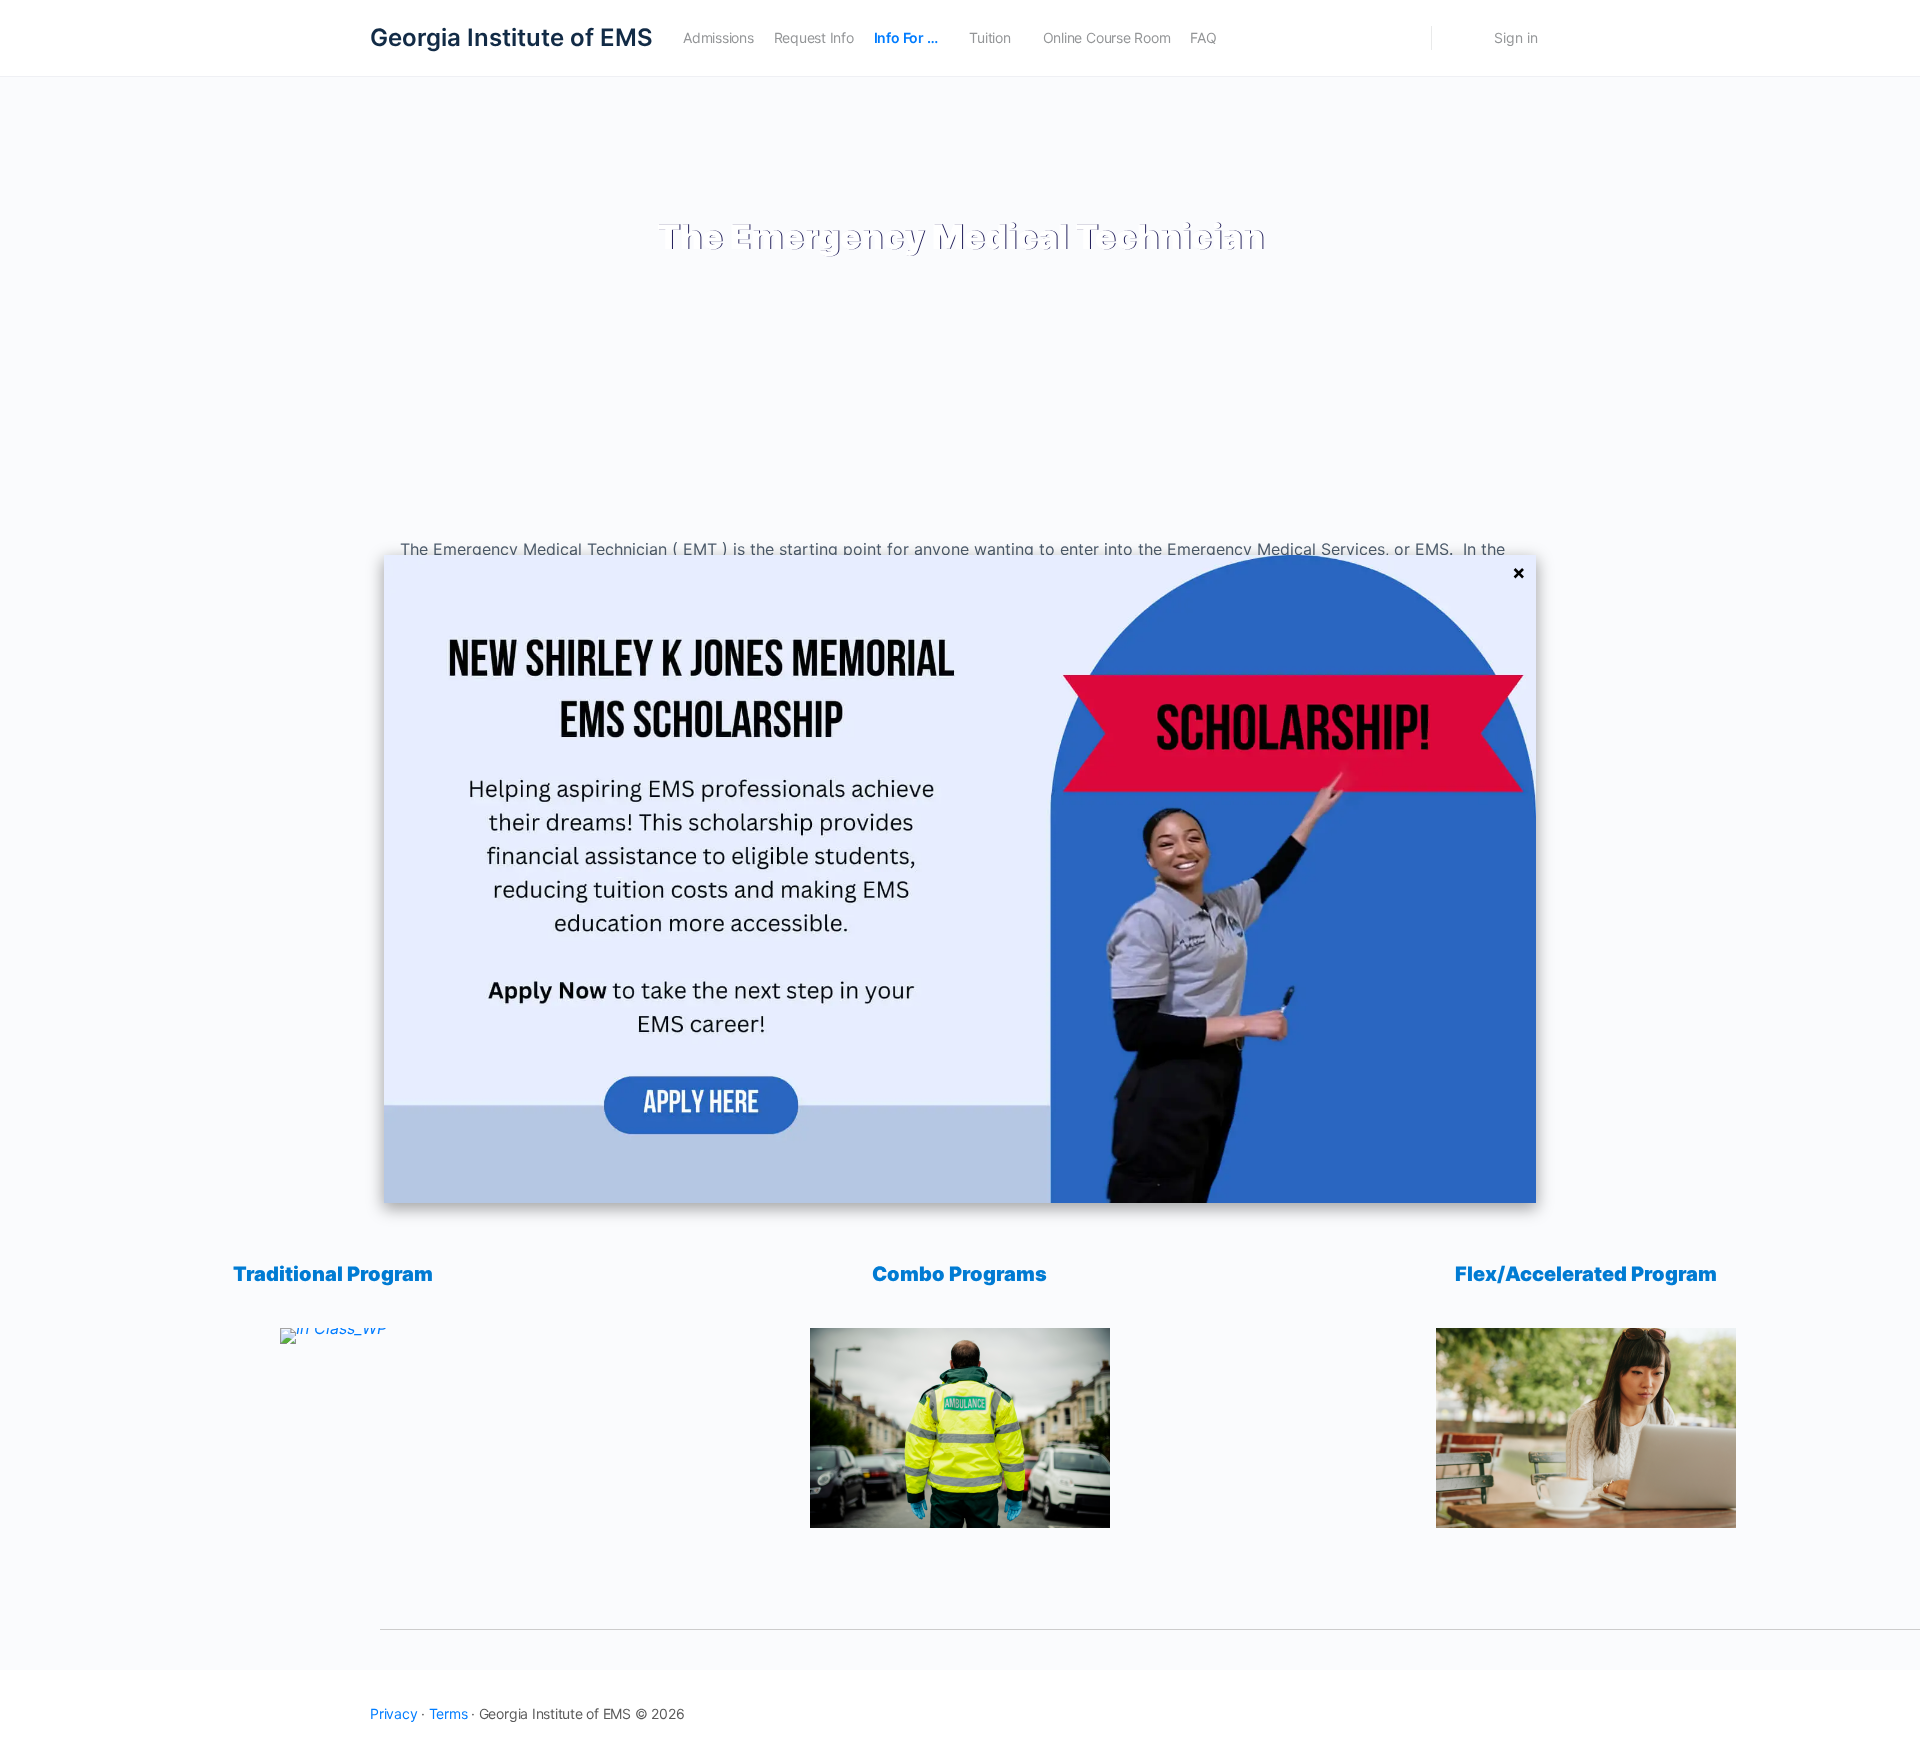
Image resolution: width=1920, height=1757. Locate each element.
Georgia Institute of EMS (511, 37)
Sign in (1516, 37)
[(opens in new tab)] (960, 877)
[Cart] (1461, 38)
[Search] (1403, 38)
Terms (448, 1713)
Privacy (393, 1713)
